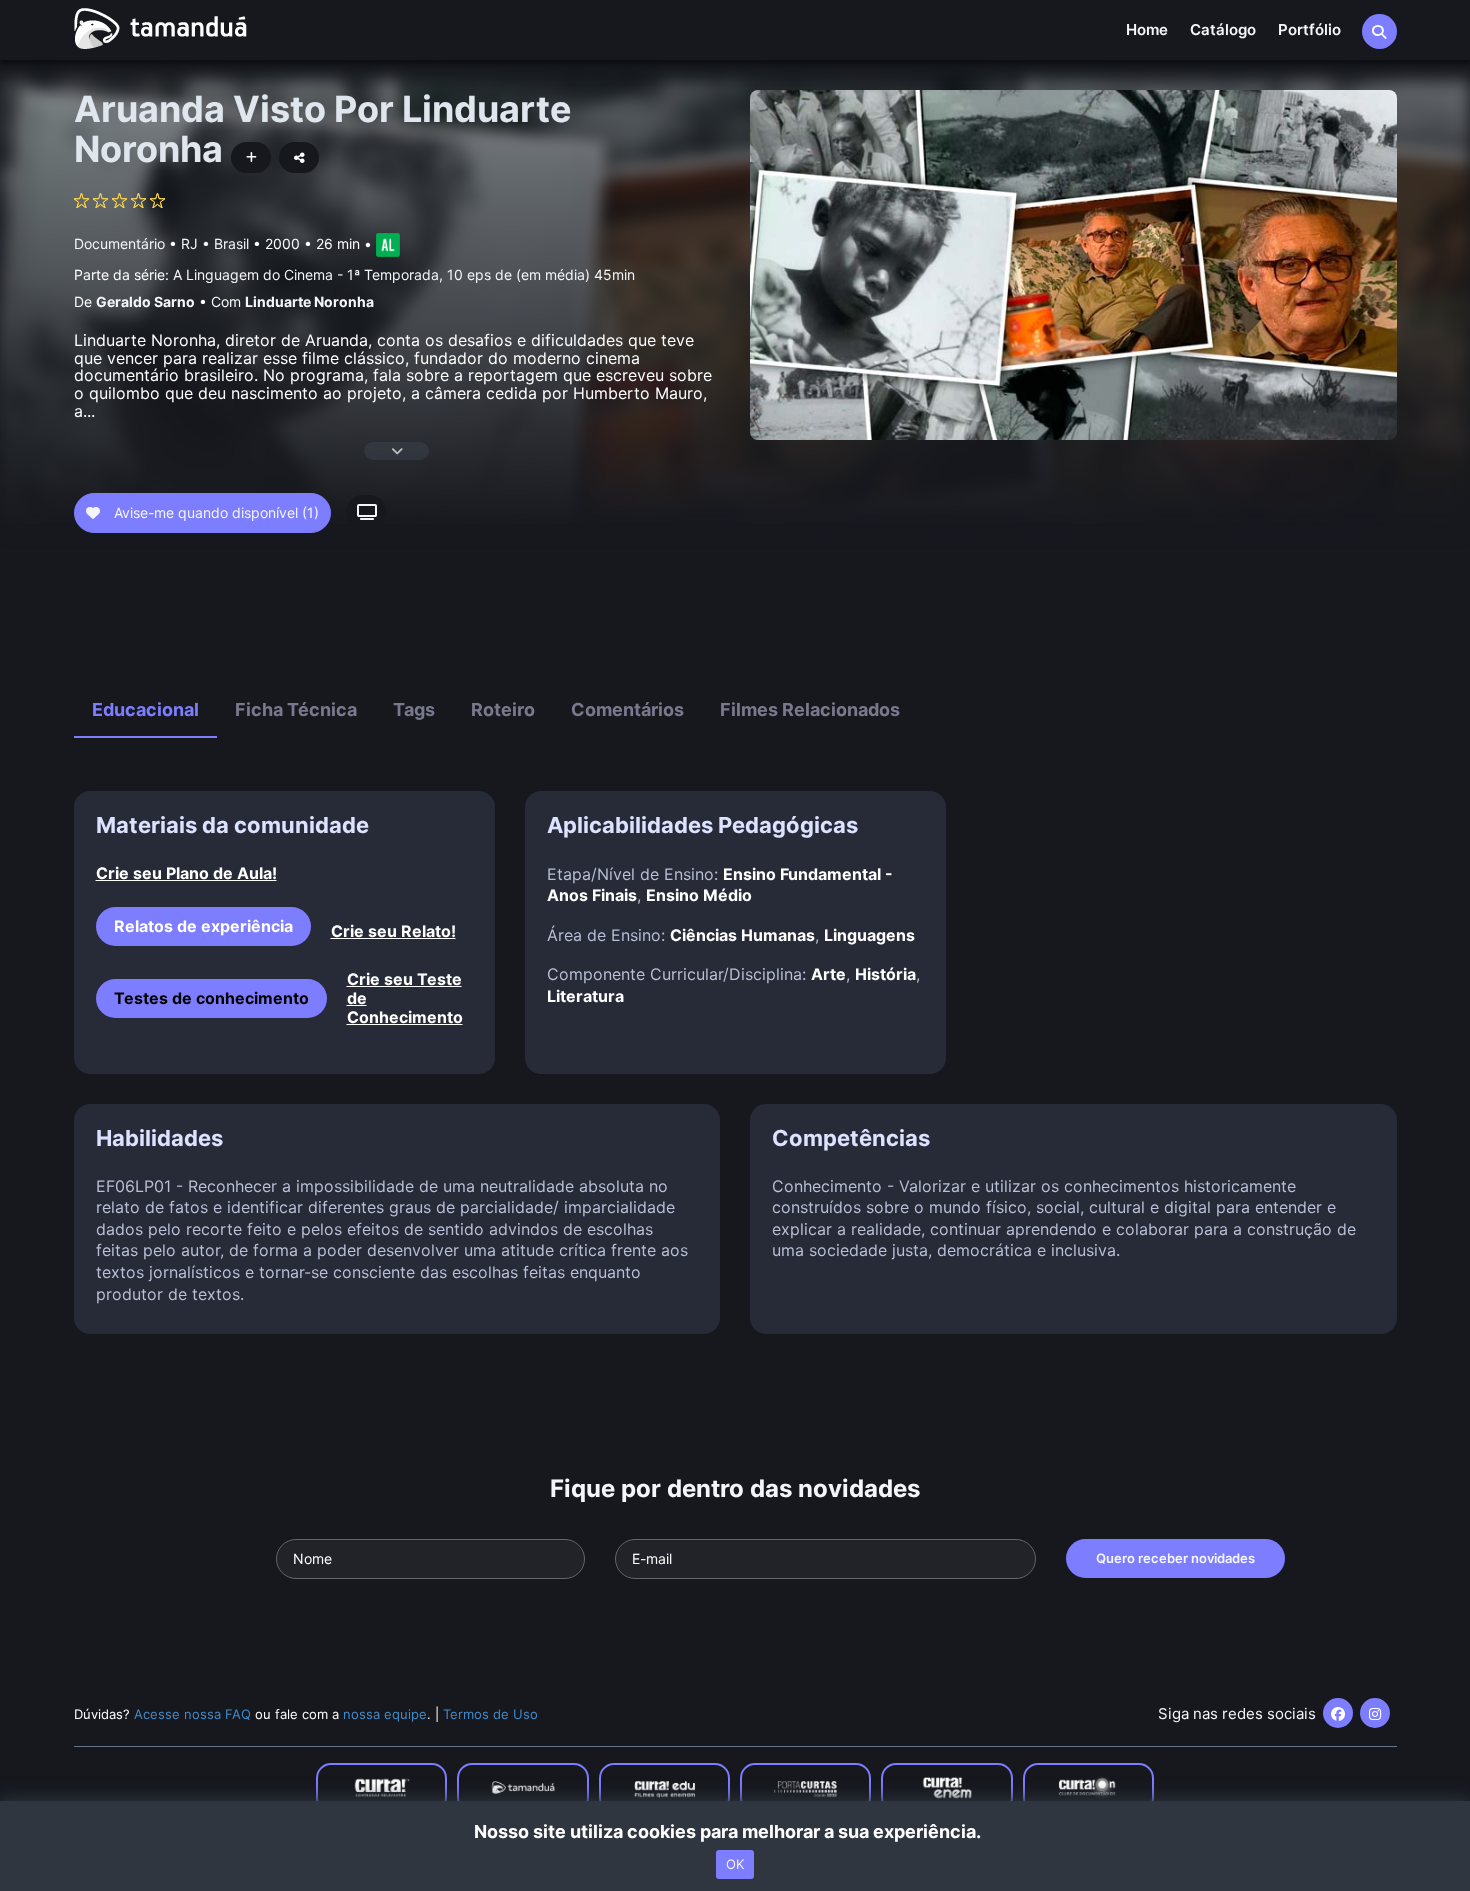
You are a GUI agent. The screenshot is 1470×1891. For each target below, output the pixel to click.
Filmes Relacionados (810, 709)
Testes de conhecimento (211, 998)
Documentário (119, 243)
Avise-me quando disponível (214, 512)
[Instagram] (1375, 1713)
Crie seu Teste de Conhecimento (405, 998)
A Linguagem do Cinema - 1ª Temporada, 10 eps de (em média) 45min (404, 274)
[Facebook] (1338, 1713)
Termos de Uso (490, 1714)
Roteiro (503, 709)
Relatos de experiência (203, 926)
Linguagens (869, 935)
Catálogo (1223, 29)
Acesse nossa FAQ (192, 1714)
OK (735, 1864)
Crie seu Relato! (393, 931)
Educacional (145, 709)
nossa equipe (385, 1714)
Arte (828, 974)
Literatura (585, 996)
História (885, 974)
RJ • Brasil (215, 243)
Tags (414, 709)
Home (1147, 29)
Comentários (627, 709)
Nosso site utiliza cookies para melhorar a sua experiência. (735, 1831)
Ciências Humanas (742, 935)
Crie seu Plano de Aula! (186, 873)
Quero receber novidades (1175, 1558)
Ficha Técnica (296, 709)
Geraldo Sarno (145, 301)
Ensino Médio (699, 895)
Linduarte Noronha (309, 301)
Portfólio (1309, 29)
